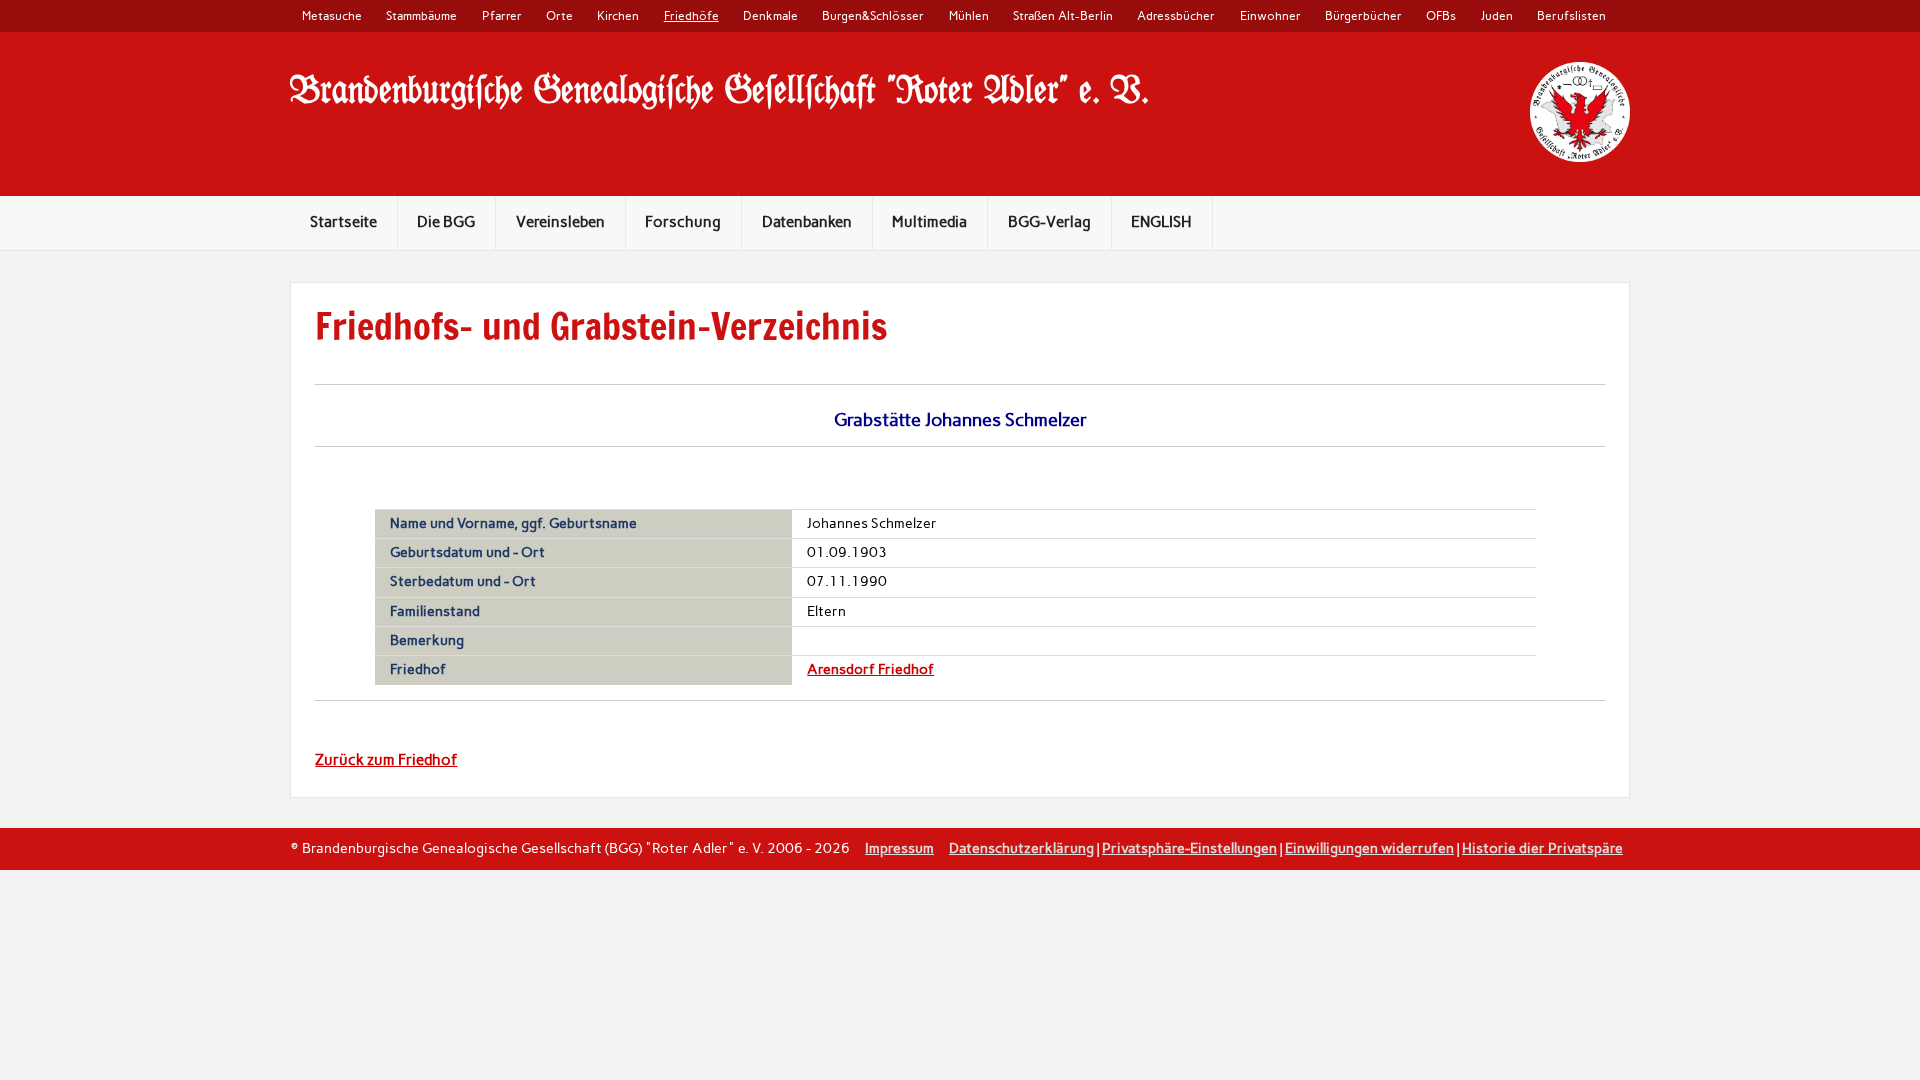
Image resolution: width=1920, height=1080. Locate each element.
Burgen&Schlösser (873, 15)
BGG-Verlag (1049, 222)
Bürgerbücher (1363, 15)
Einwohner (1270, 15)
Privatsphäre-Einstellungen (1189, 848)
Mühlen (969, 15)
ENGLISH (1161, 222)
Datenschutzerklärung (1021, 848)
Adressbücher (1176, 15)
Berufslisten (1571, 15)
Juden (1497, 15)
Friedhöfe (691, 15)
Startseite (343, 222)
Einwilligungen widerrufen (1369, 848)
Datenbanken (807, 222)
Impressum (899, 848)
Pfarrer (502, 15)
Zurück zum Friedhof (386, 760)
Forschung (683, 222)
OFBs (1441, 15)
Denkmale (770, 15)
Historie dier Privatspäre (1542, 848)
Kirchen (618, 15)
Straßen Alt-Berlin (1063, 15)
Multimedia (929, 222)
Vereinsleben (560, 222)
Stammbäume (421, 15)
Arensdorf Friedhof (870, 669)
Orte (559, 15)
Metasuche (332, 15)
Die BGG (446, 222)
